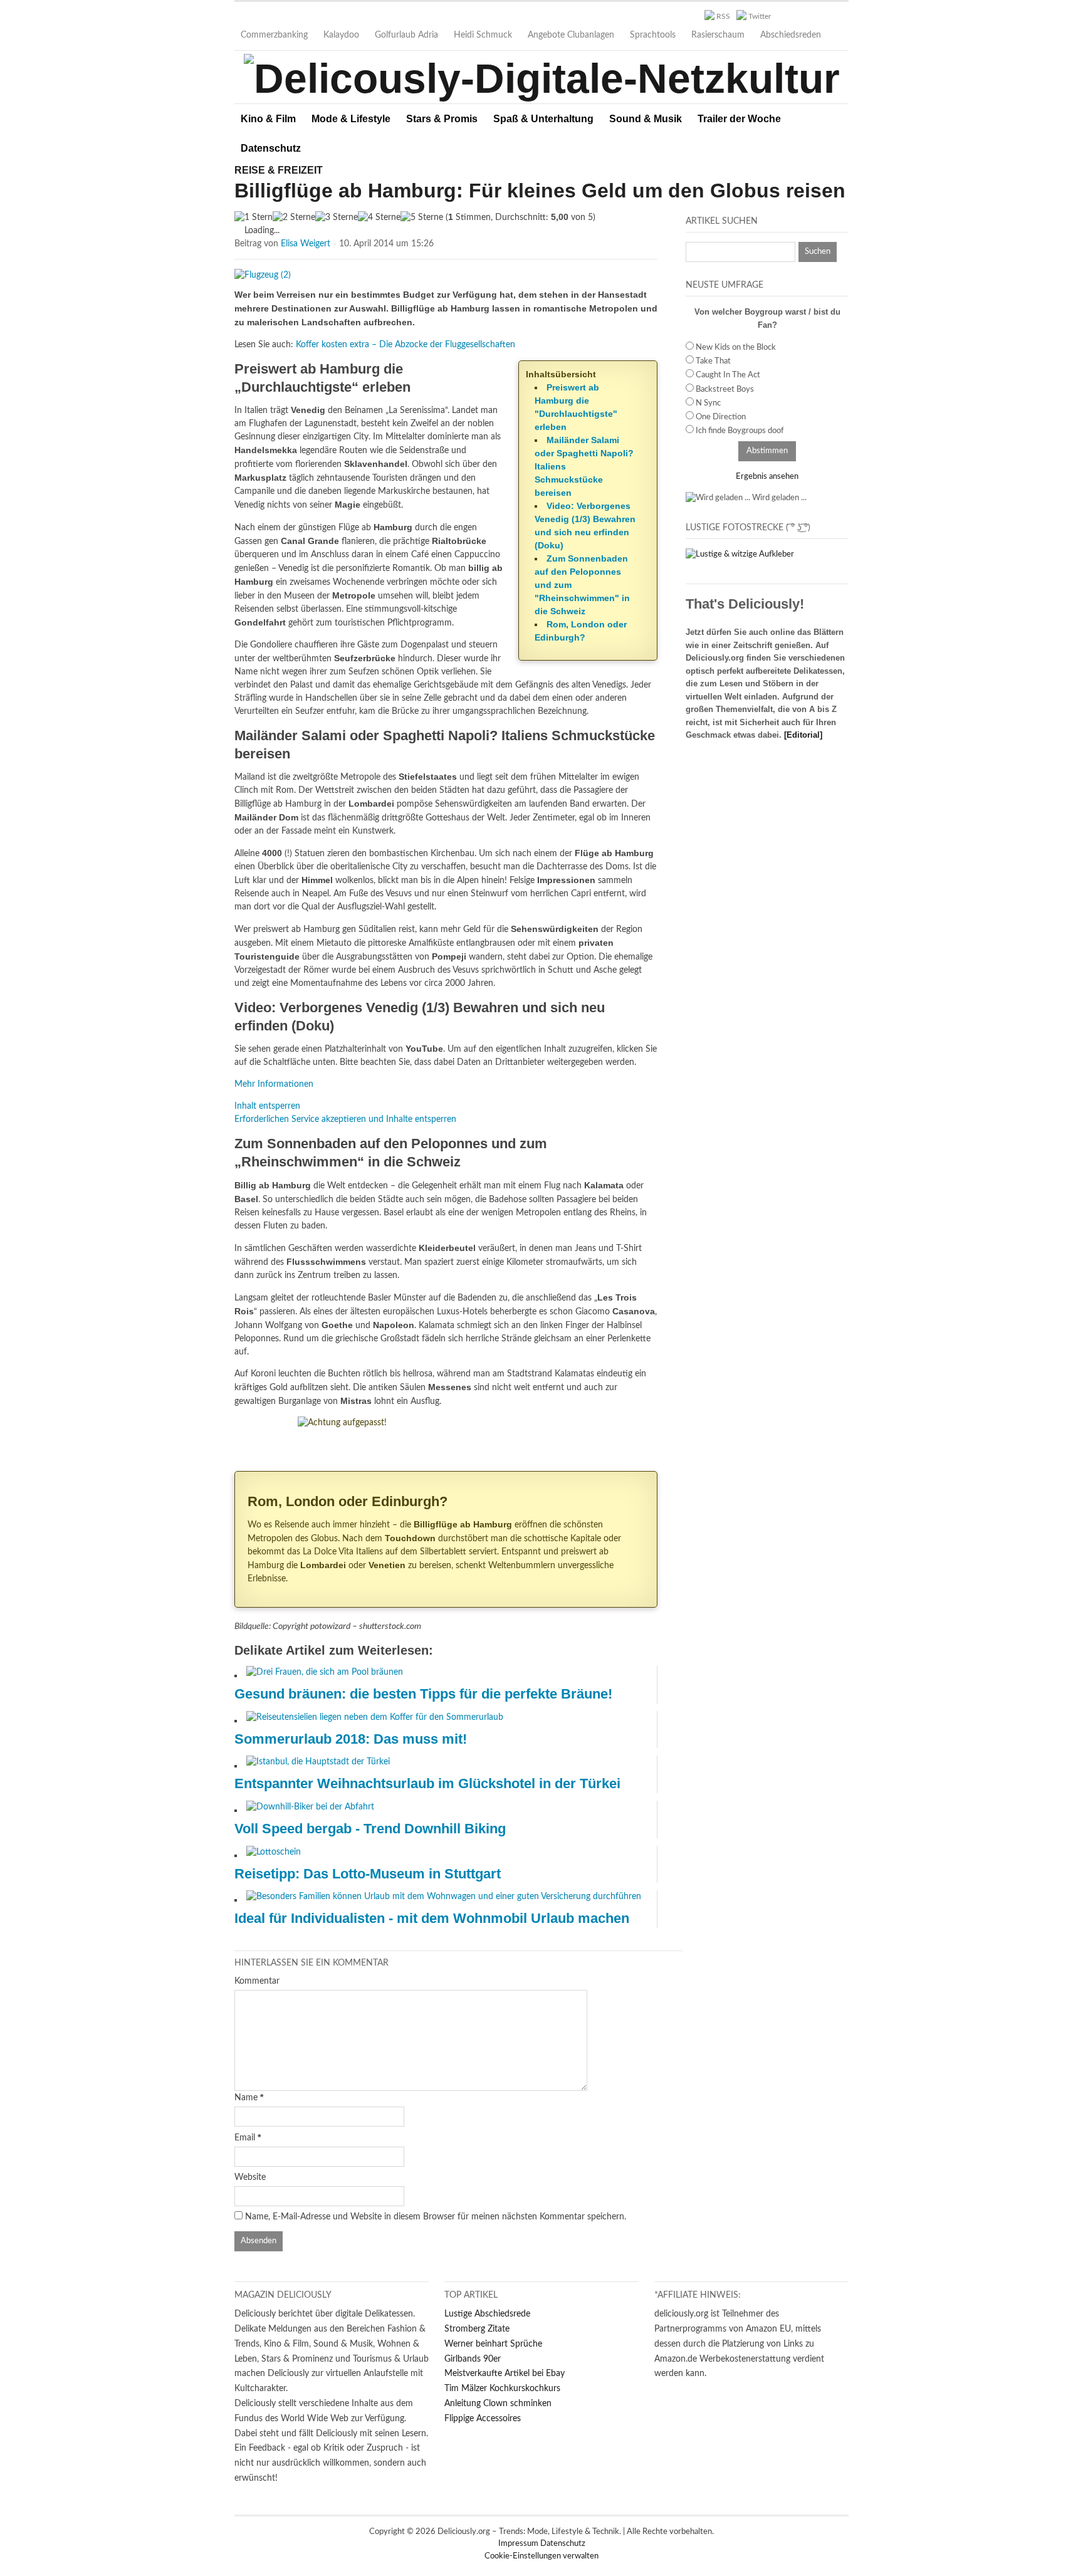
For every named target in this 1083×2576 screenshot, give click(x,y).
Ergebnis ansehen (767, 477)
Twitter (760, 16)
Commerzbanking (274, 35)
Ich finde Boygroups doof (740, 431)
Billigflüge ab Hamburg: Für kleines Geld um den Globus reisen (540, 191)
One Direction (721, 417)
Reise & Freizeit (279, 170)
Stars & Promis (442, 119)
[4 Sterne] (379, 218)
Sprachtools (653, 35)
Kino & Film (268, 119)
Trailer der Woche (739, 119)
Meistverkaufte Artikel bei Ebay (505, 2374)
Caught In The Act (728, 375)
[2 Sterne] (294, 218)
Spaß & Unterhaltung (543, 119)
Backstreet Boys (725, 390)
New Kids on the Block (736, 348)
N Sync (708, 403)
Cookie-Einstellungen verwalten (541, 2556)
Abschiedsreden (791, 35)
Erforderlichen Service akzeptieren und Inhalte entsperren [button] (345, 1119)
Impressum (519, 2544)
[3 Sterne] (337, 218)
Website (250, 2177)
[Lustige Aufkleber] (740, 554)
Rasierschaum (718, 35)
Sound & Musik (646, 119)
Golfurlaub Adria (406, 35)
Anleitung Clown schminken (498, 2404)
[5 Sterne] (422, 218)
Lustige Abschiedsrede (487, 2314)
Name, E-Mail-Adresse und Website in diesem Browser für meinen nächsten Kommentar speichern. (436, 2217)
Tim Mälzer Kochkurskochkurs (502, 2389)
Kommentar (257, 1981)
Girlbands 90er (473, 2359)
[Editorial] (803, 735)
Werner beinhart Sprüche (493, 2344)
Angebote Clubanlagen (571, 35)
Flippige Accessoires (483, 2419)
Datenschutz (271, 148)
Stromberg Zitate (477, 2329)
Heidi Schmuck (483, 35)
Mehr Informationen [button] (274, 1084)
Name (246, 2098)
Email (245, 2138)
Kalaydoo (341, 35)
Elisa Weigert (306, 244)
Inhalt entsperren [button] (267, 1106)
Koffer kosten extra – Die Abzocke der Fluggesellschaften (405, 345)
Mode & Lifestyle (351, 119)
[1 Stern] (254, 218)
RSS (723, 16)
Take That (713, 361)
